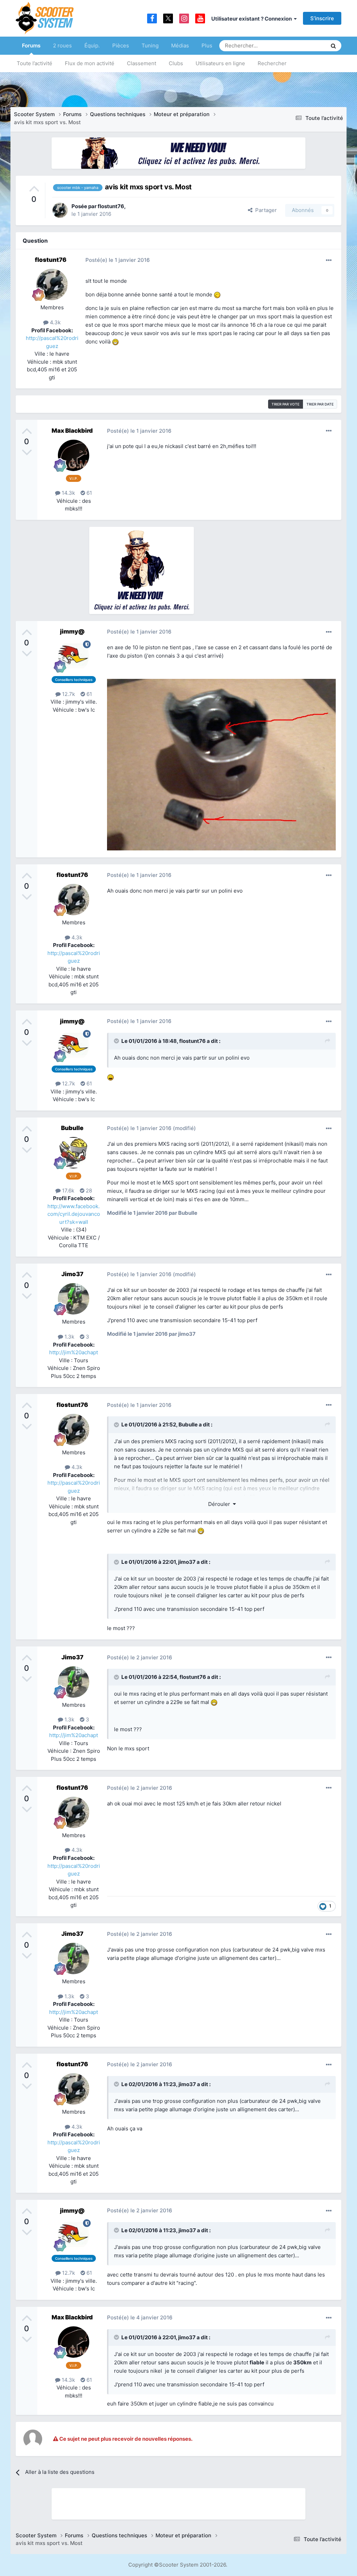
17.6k (67, 1191)
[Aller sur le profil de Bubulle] (74, 1153)
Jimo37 (72, 1274)
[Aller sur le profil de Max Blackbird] (74, 455)
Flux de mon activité (90, 63)
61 (89, 493)
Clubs (176, 63)
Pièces (121, 46)
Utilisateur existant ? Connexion (253, 19)
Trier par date (320, 404)
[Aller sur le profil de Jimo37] (74, 1299)
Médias (180, 46)
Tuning (150, 46)
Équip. (92, 46)
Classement (142, 63)
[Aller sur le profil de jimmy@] (74, 656)
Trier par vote (286, 404)
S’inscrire (322, 18)
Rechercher (272, 63)
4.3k (55, 322)
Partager (265, 210)
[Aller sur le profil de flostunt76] (60, 210)
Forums (31, 46)
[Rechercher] (333, 46)
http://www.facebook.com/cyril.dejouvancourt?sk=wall (74, 1214)
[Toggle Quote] (117, 1041)
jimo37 (187, 1562)
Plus (207, 46)
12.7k (68, 694)
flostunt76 (111, 206)
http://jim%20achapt (74, 1352)
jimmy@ (72, 631)
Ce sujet (308, 46)
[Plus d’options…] (329, 260)
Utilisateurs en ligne (220, 63)
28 (88, 1191)
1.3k (69, 1337)
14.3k (68, 493)
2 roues (62, 46)
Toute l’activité (35, 63)
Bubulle (72, 1128)
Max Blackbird (72, 431)
